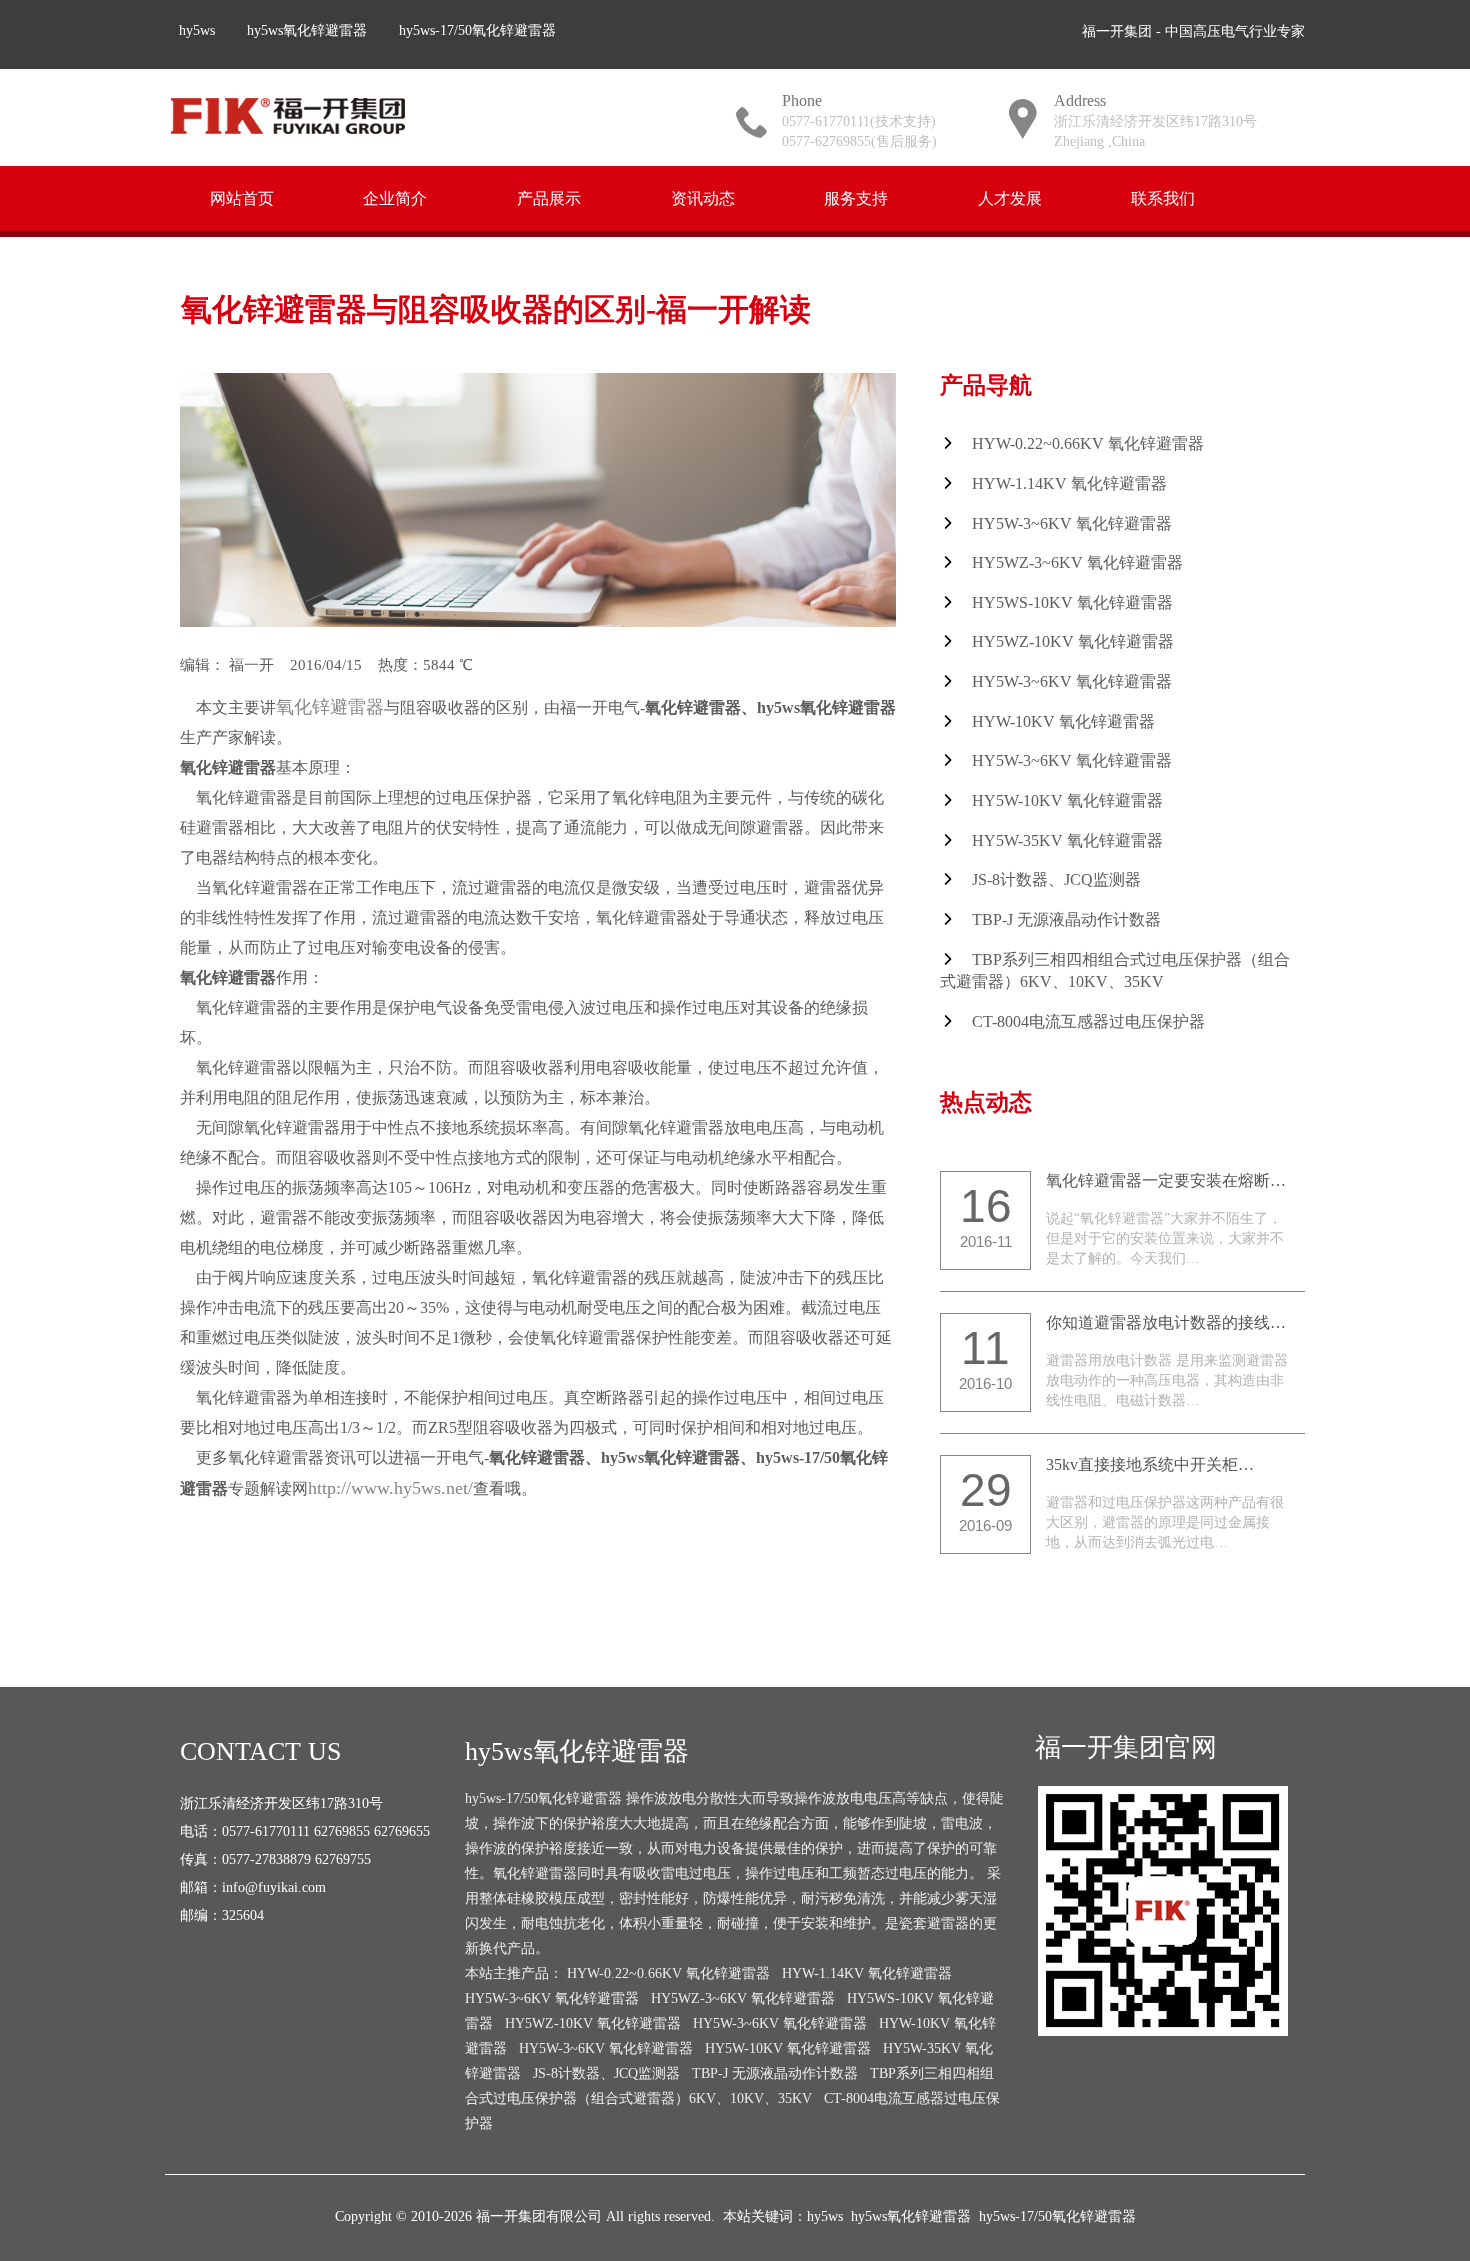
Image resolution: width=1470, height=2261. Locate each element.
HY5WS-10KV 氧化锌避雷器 (1072, 602)
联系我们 (1163, 197)
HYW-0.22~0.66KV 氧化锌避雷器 (1088, 443)
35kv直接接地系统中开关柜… (1150, 1464)
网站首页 (242, 197)
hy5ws (197, 30)
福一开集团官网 (1126, 1747)
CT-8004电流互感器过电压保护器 (1088, 1021)
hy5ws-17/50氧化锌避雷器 (477, 30)
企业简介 (395, 197)
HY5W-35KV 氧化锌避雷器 (1067, 840)
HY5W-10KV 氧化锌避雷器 (1067, 800)
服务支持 (856, 197)
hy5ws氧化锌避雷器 (307, 30)
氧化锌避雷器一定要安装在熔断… (1166, 1180)
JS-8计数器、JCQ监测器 (1056, 879)
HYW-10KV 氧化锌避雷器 (1063, 721)
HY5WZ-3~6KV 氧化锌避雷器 (1077, 562)
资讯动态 (703, 197)
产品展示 (549, 197)
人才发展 (1010, 197)
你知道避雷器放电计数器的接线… (1166, 1322)
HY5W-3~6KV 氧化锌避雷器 (1072, 523)
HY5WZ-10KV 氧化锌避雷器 (1073, 641)
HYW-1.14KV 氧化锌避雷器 (1069, 483)
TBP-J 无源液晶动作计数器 (1066, 919)
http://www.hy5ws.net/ (390, 1488)
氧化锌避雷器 (330, 707)
